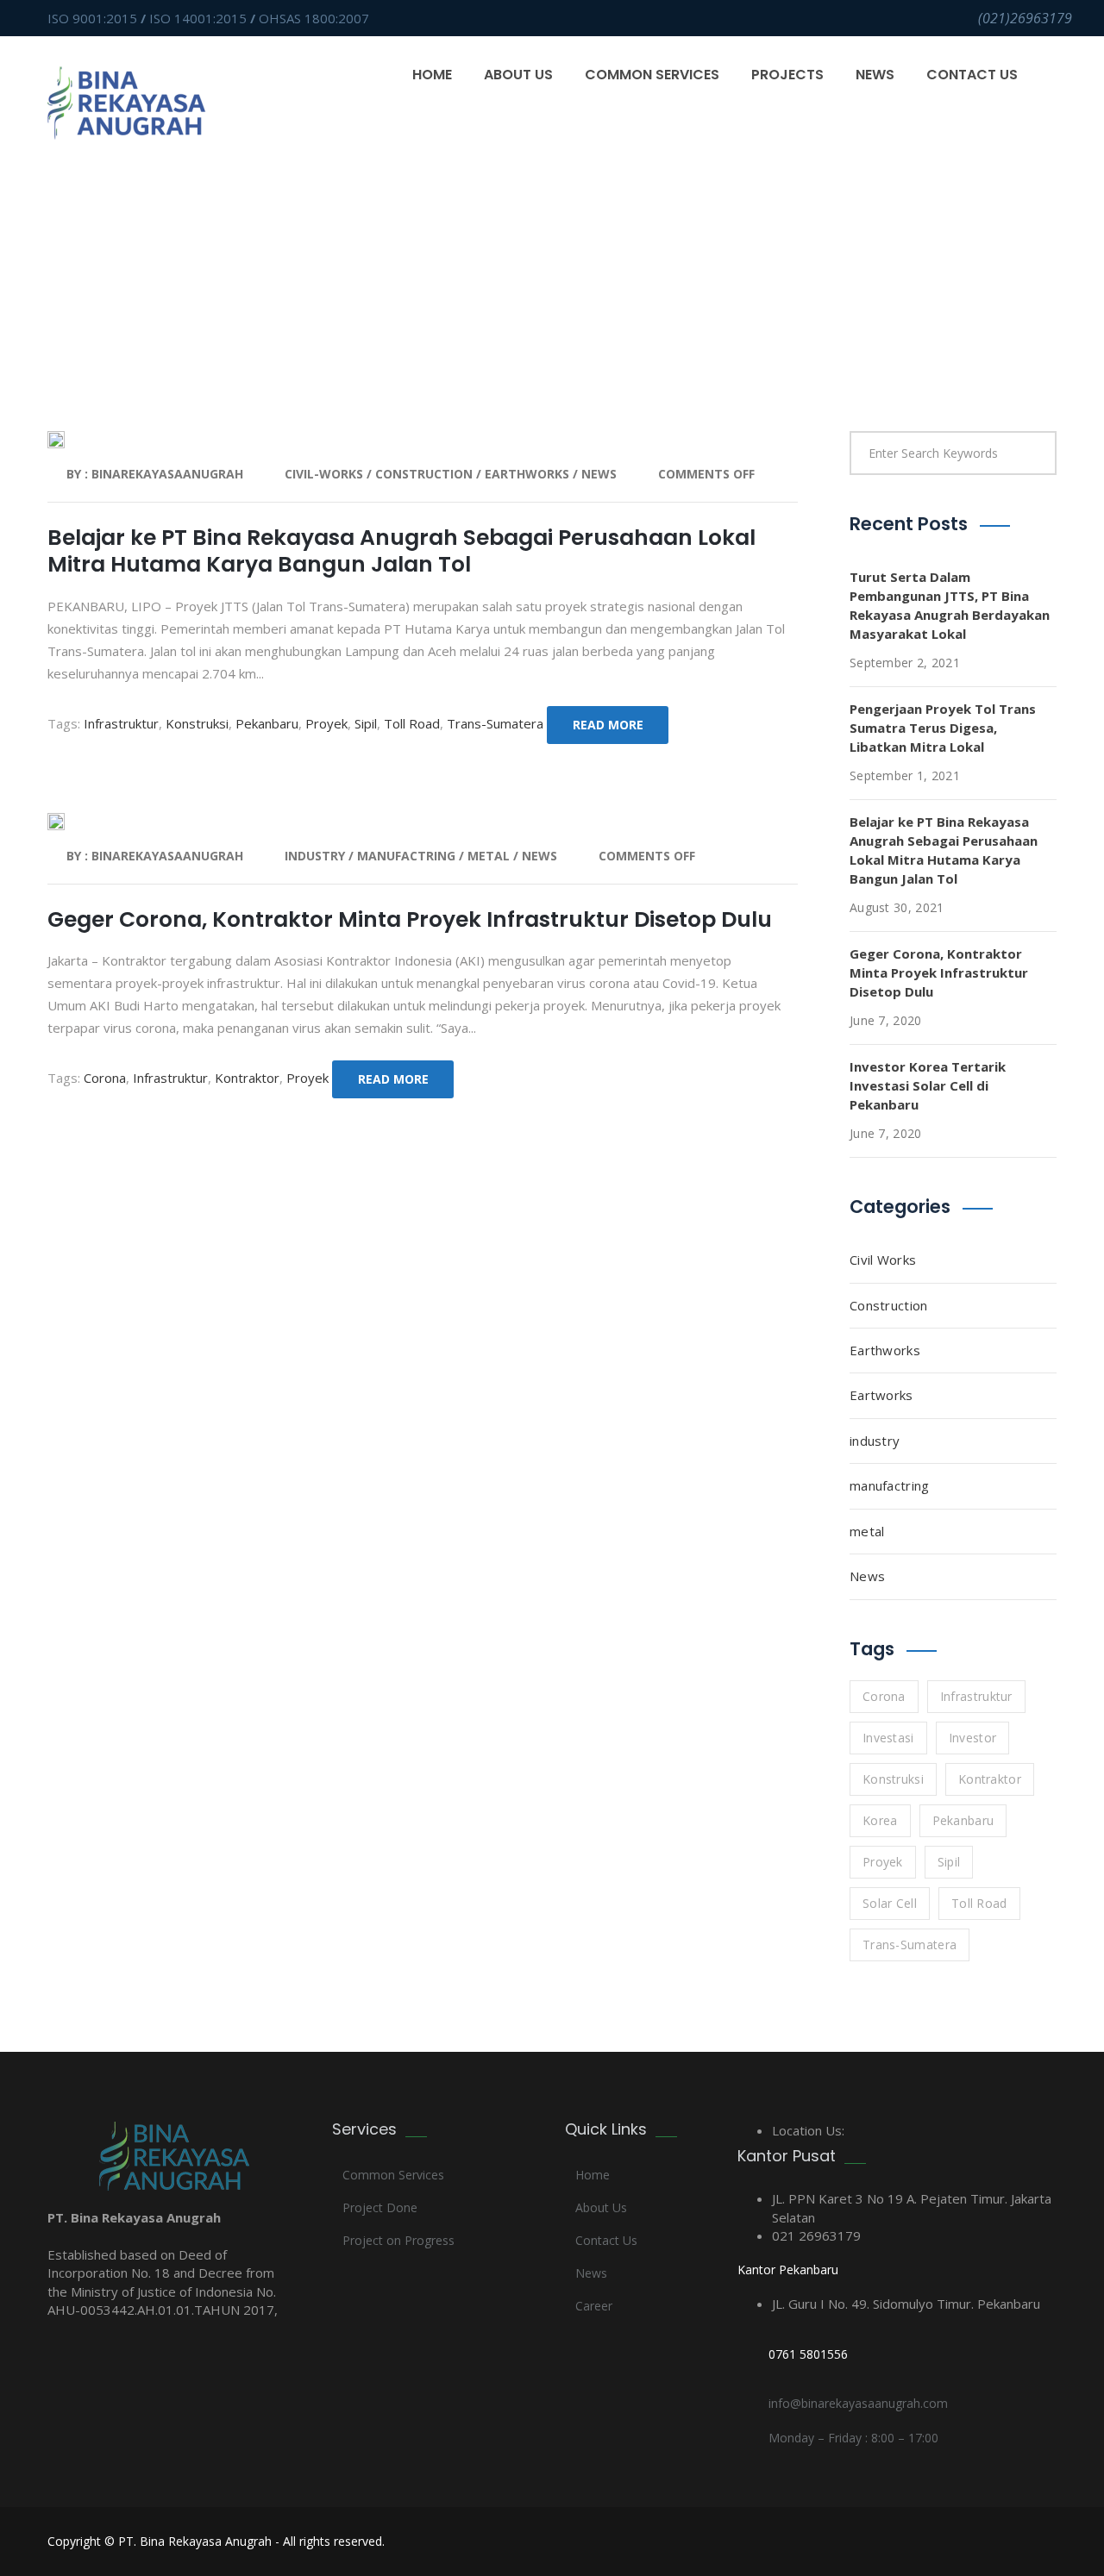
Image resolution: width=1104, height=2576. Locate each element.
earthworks (529, 474)
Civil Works (883, 1260)
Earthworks (885, 1350)
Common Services (652, 75)
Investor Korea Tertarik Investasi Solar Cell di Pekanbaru (928, 1085)
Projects (787, 75)
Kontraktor (247, 1078)
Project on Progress (398, 2240)
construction (426, 474)
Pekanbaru (267, 723)
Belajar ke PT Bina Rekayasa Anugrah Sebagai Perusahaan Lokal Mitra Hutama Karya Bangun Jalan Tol (401, 551)
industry (317, 856)
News (875, 75)
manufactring (408, 856)
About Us (518, 75)
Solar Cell (890, 1903)
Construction (889, 1305)
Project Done (380, 2207)
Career (594, 2306)
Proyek (326, 723)
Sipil (366, 723)
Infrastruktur (121, 723)
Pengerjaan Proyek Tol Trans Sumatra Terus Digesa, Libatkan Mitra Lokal (943, 728)
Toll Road (412, 723)
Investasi (888, 1738)
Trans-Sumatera (495, 723)
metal (490, 856)
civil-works (326, 474)
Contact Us (972, 75)
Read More (608, 725)
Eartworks (881, 1395)
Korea (880, 1820)
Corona (105, 1078)
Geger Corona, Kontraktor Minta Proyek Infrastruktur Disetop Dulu (410, 919)
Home (432, 75)
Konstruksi (197, 723)
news (599, 474)
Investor (972, 1738)
